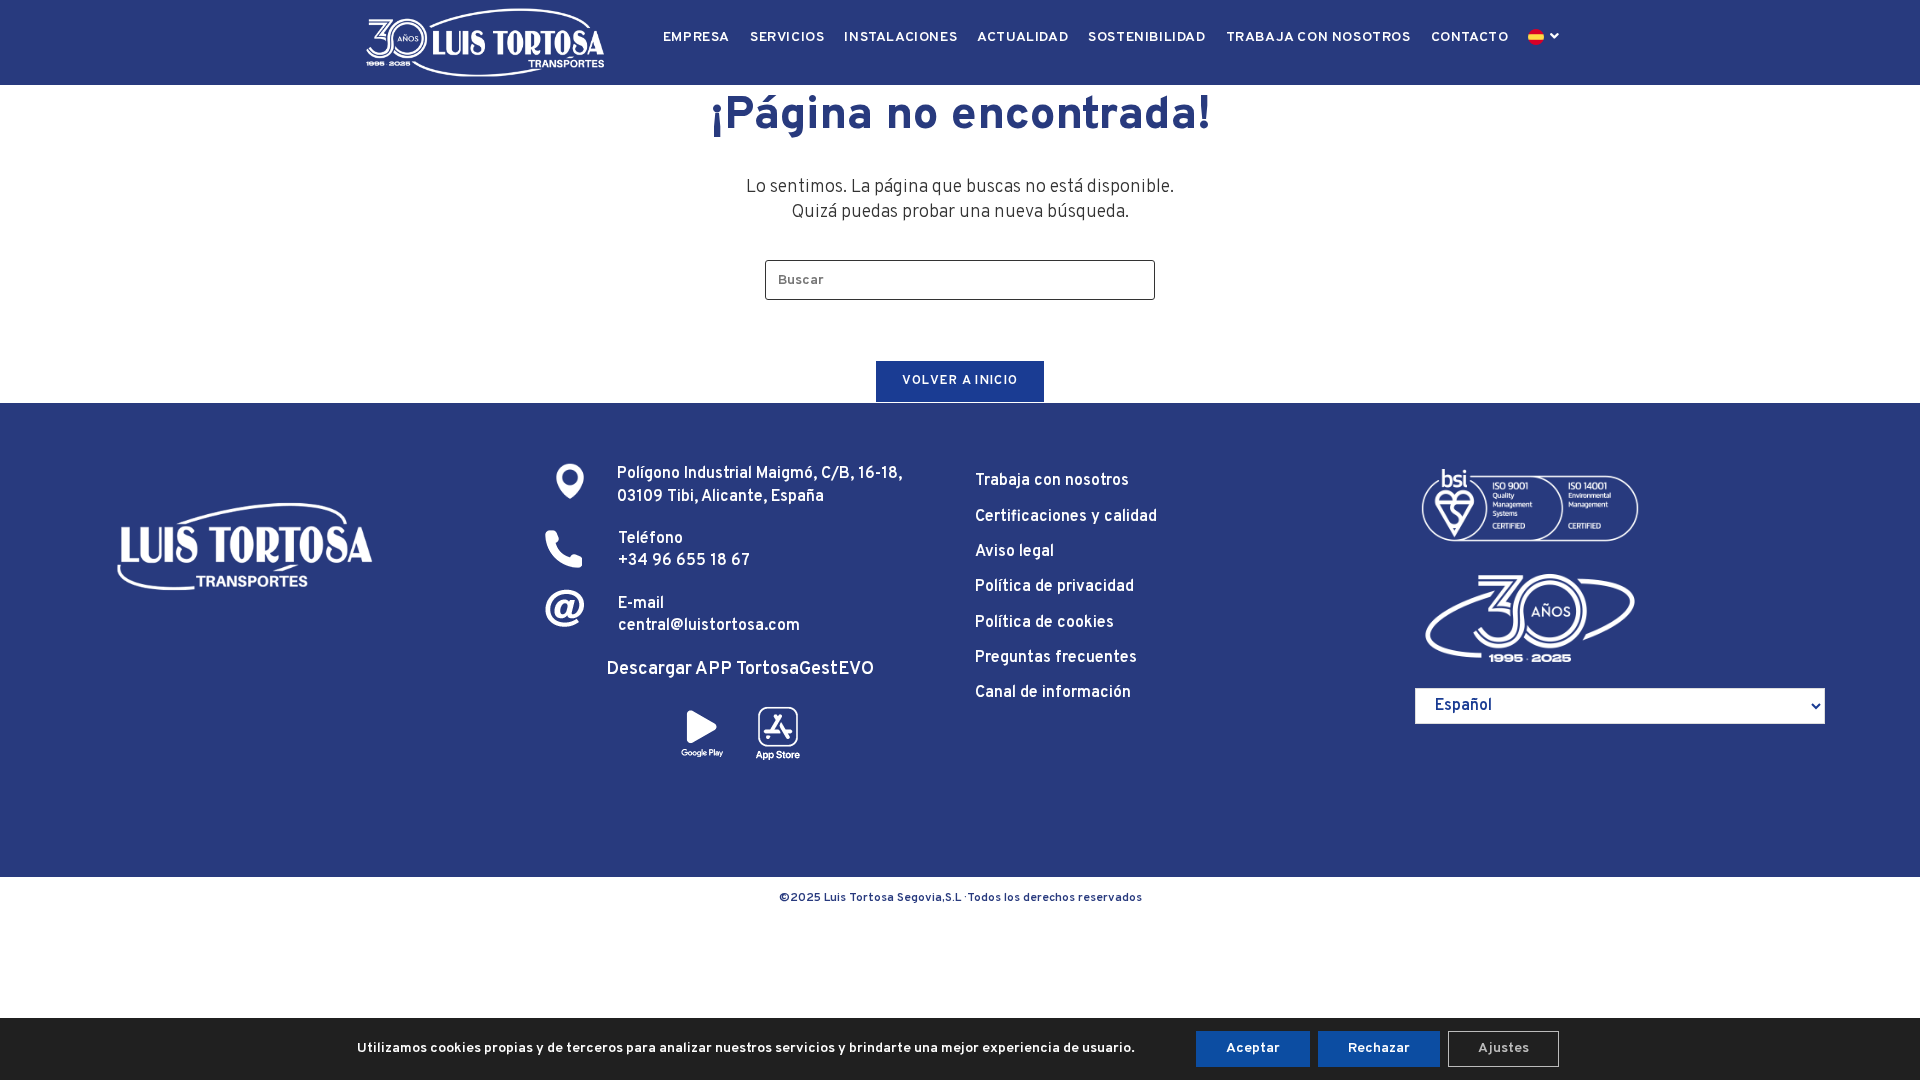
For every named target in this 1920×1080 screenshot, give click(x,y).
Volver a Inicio (960, 381)
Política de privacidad (1054, 587)
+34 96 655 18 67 (684, 561)
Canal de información (1053, 693)
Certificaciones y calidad (1066, 517)
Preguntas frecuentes (1056, 658)
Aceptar (1253, 1048)
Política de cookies (1044, 623)
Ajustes (1503, 1048)
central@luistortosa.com (709, 626)
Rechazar (1379, 1048)
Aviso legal (1014, 552)
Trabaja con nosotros (1052, 481)
